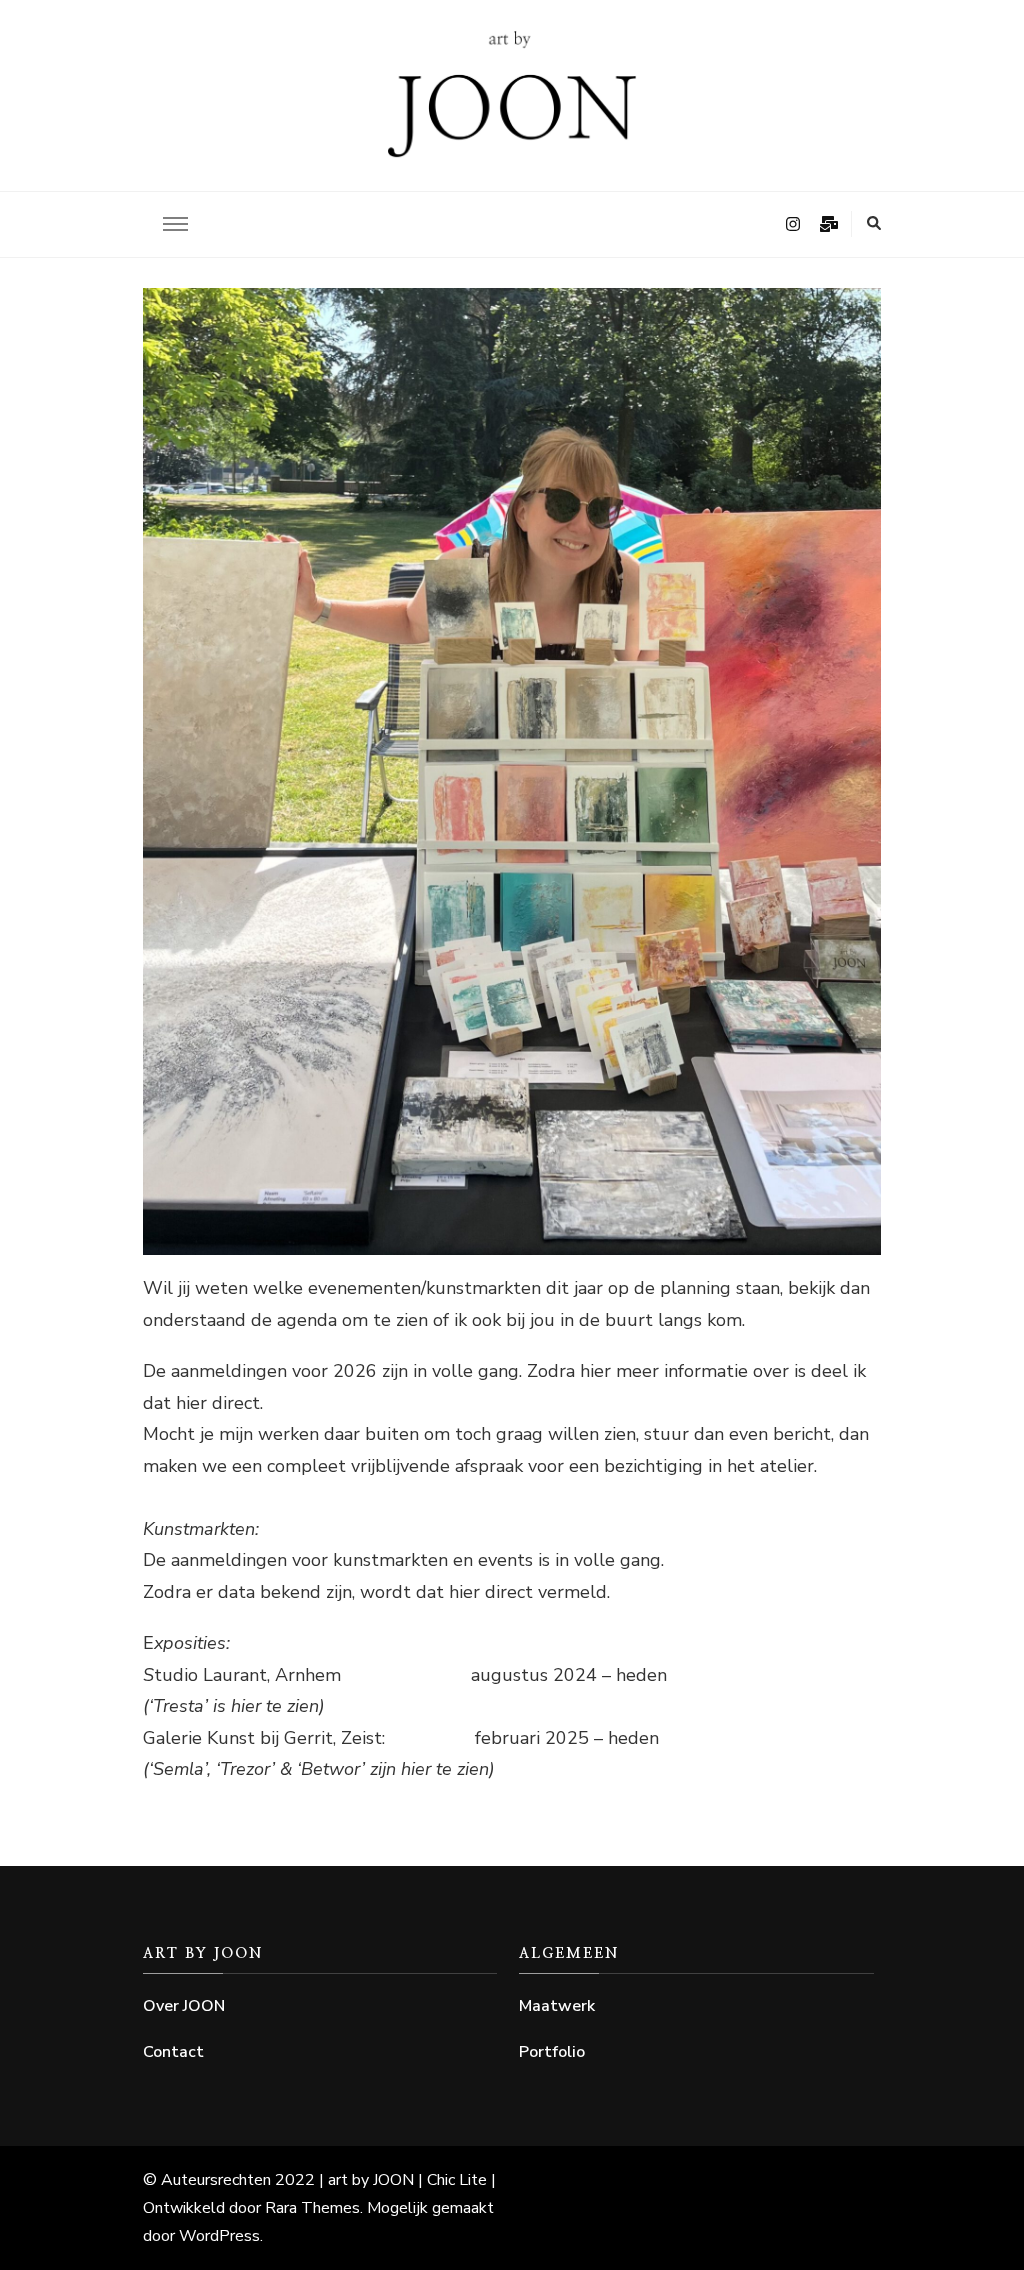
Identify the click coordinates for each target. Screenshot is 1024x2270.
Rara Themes (312, 2208)
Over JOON (184, 2006)
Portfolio (552, 2052)
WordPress (219, 2236)
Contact (173, 2052)
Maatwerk (557, 2006)
